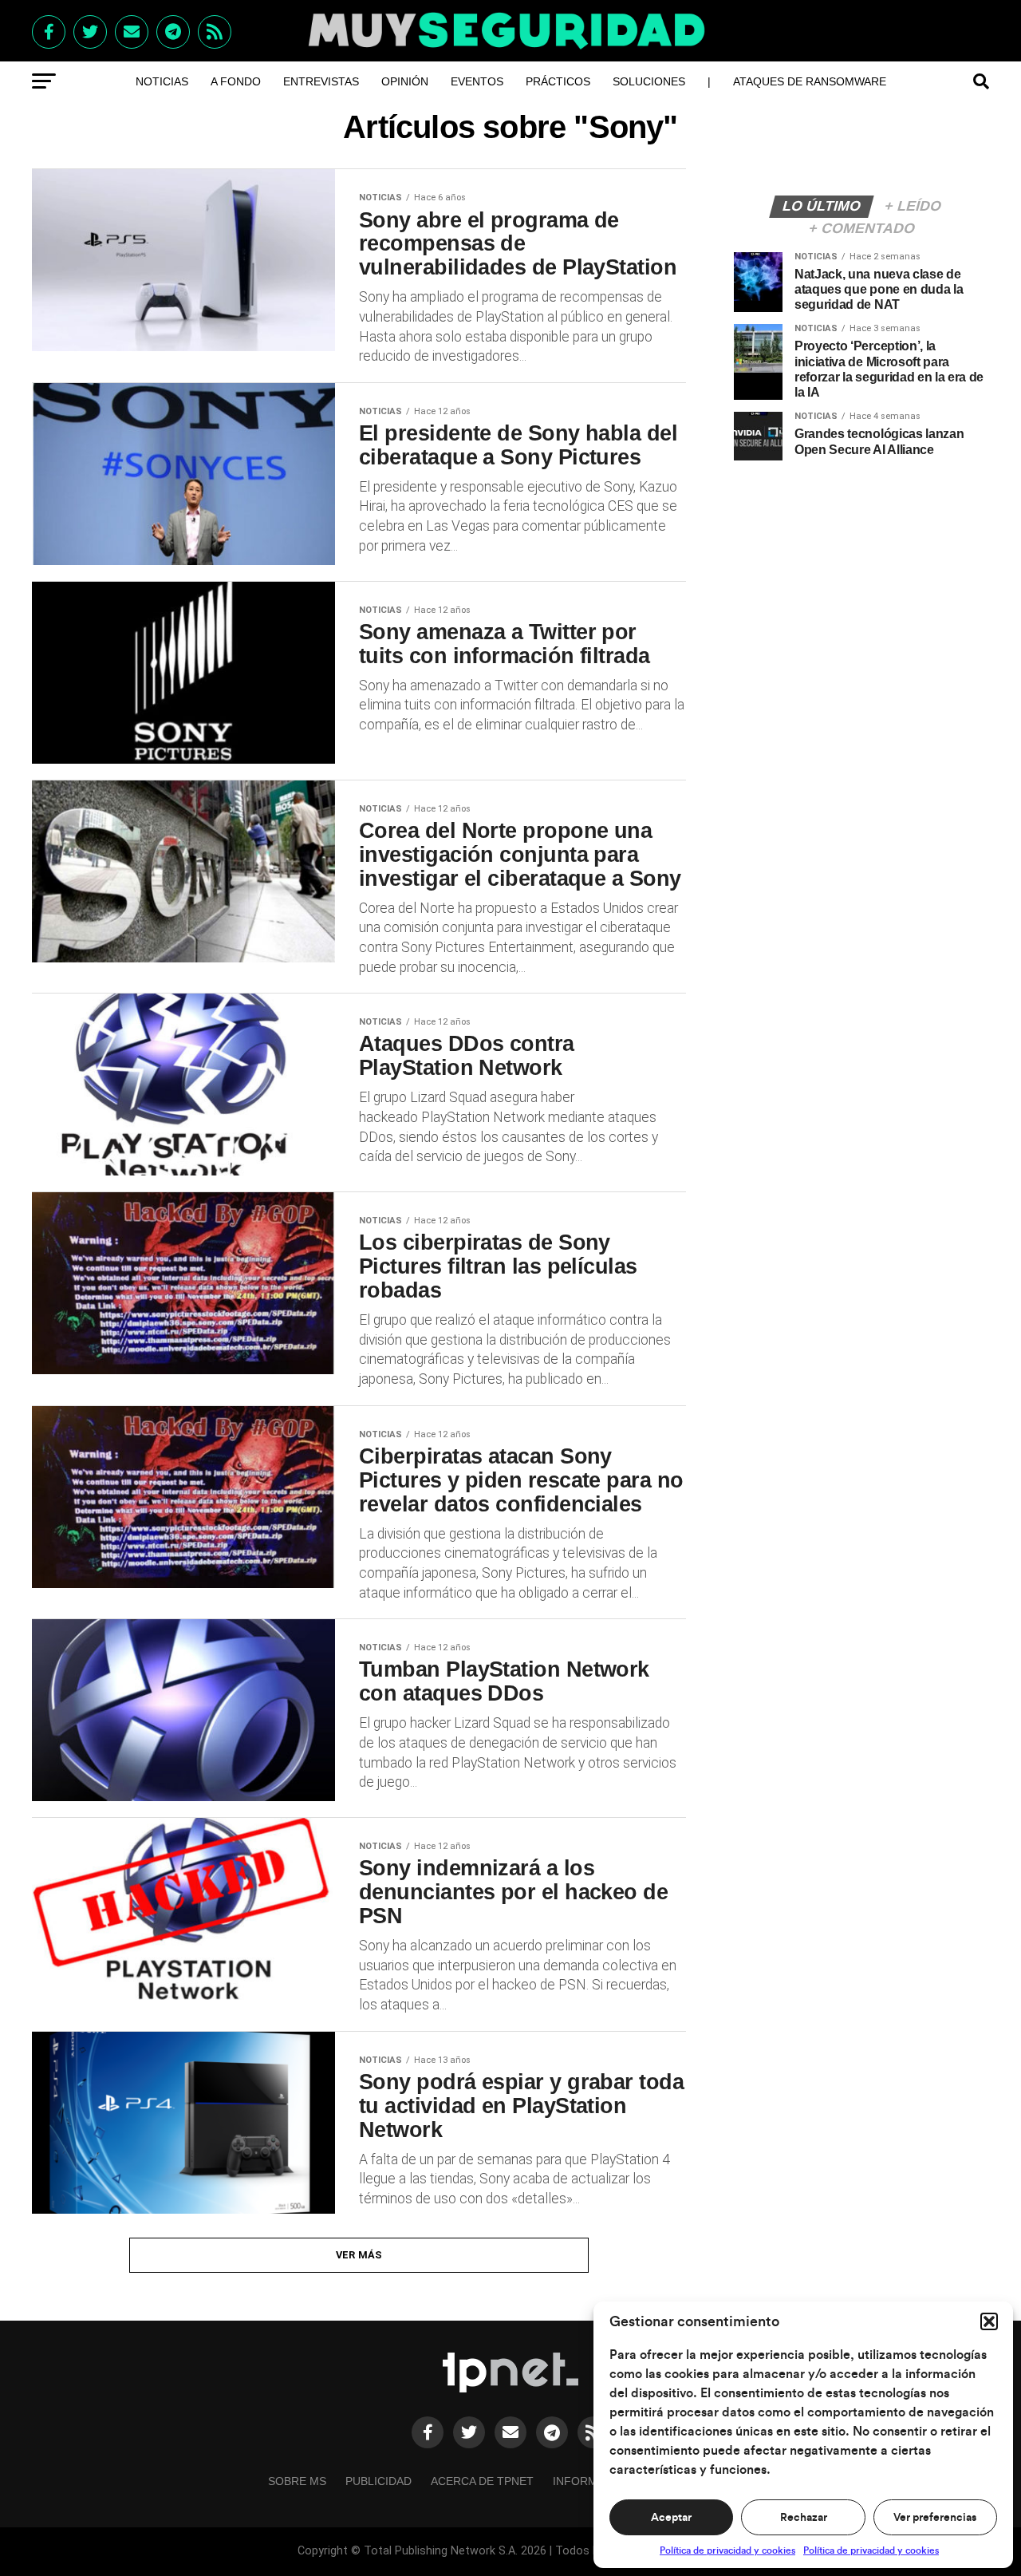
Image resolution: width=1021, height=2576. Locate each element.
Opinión (405, 81)
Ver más (359, 2255)
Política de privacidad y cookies (727, 2550)
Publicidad (378, 2481)
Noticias (162, 81)
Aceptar (671, 2518)
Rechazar (804, 2518)
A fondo (236, 81)
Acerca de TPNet (482, 2481)
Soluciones (649, 81)
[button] (989, 2321)
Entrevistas (321, 81)
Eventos (477, 81)
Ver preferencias (935, 2518)
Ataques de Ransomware (810, 81)
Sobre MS (297, 2481)
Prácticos (558, 81)
